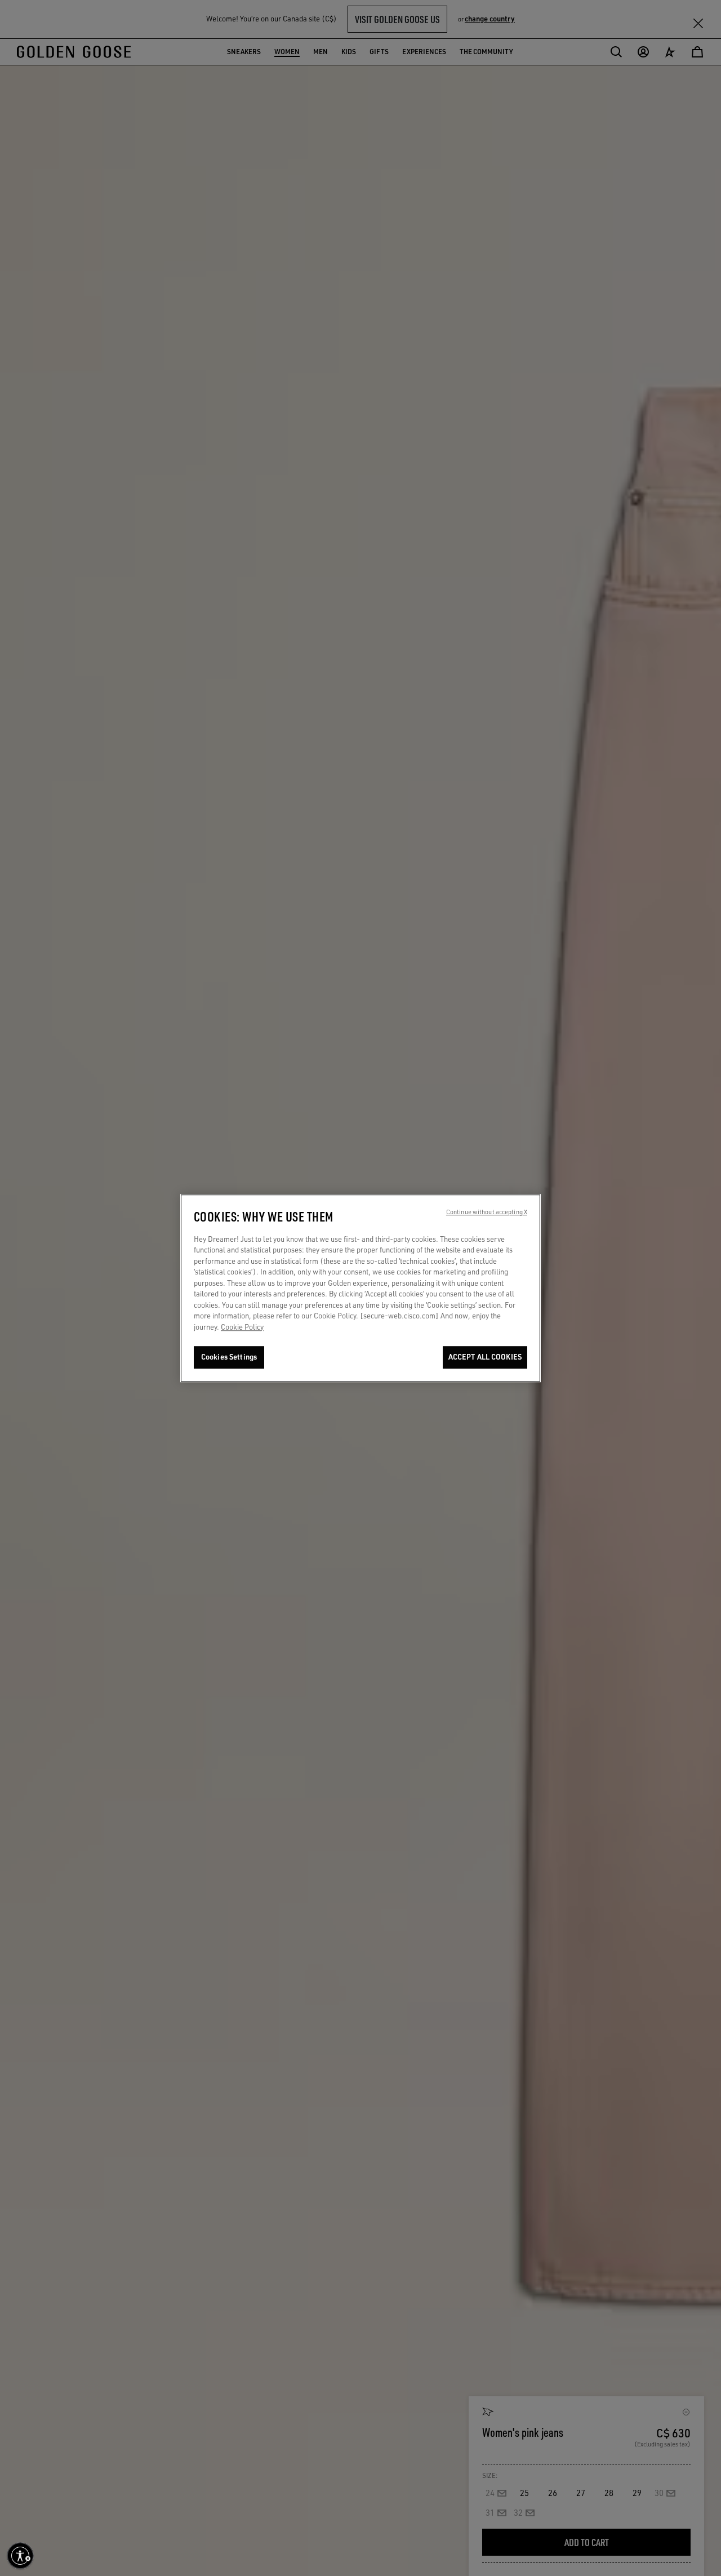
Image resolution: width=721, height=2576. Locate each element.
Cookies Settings (229, 1357)
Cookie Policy (242, 1327)
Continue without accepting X (487, 1212)
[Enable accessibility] (20, 2556)
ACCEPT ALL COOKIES (485, 1357)
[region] (360, 1288)
